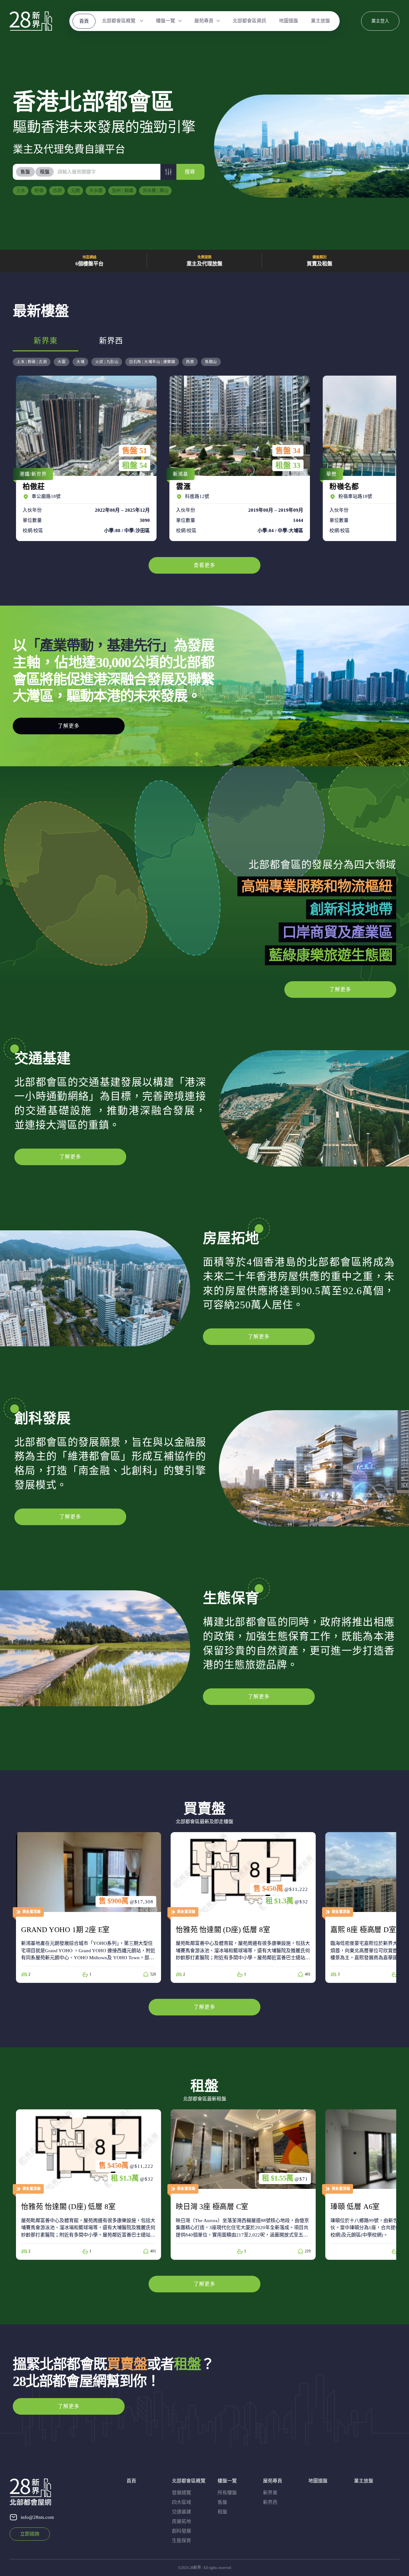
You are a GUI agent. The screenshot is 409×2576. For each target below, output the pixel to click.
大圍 (62, 362)
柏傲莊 (85, 458)
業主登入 (380, 21)
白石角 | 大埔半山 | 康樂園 (152, 362)
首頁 (84, 21)
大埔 (80, 362)
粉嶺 (39, 191)
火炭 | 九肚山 (107, 362)
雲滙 (238, 458)
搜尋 (190, 172)
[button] (168, 172)
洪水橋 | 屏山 (155, 191)
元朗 (75, 191)
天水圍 (96, 191)
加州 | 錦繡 (123, 191)
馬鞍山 (211, 362)
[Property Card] (89, 1907)
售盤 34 (288, 451)
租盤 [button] (45, 172)
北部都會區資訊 (249, 21)
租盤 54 (135, 465)
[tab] (26, 172)
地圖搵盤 (289, 21)
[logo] (31, 21)
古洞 (57, 191)
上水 (21, 191)
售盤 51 (135, 451)
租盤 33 (288, 465)
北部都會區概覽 (119, 21)
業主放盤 (320, 21)
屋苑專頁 (204, 21)
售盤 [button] (25, 172)
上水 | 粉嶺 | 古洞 (32, 362)
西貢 (190, 362)
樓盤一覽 (166, 21)
